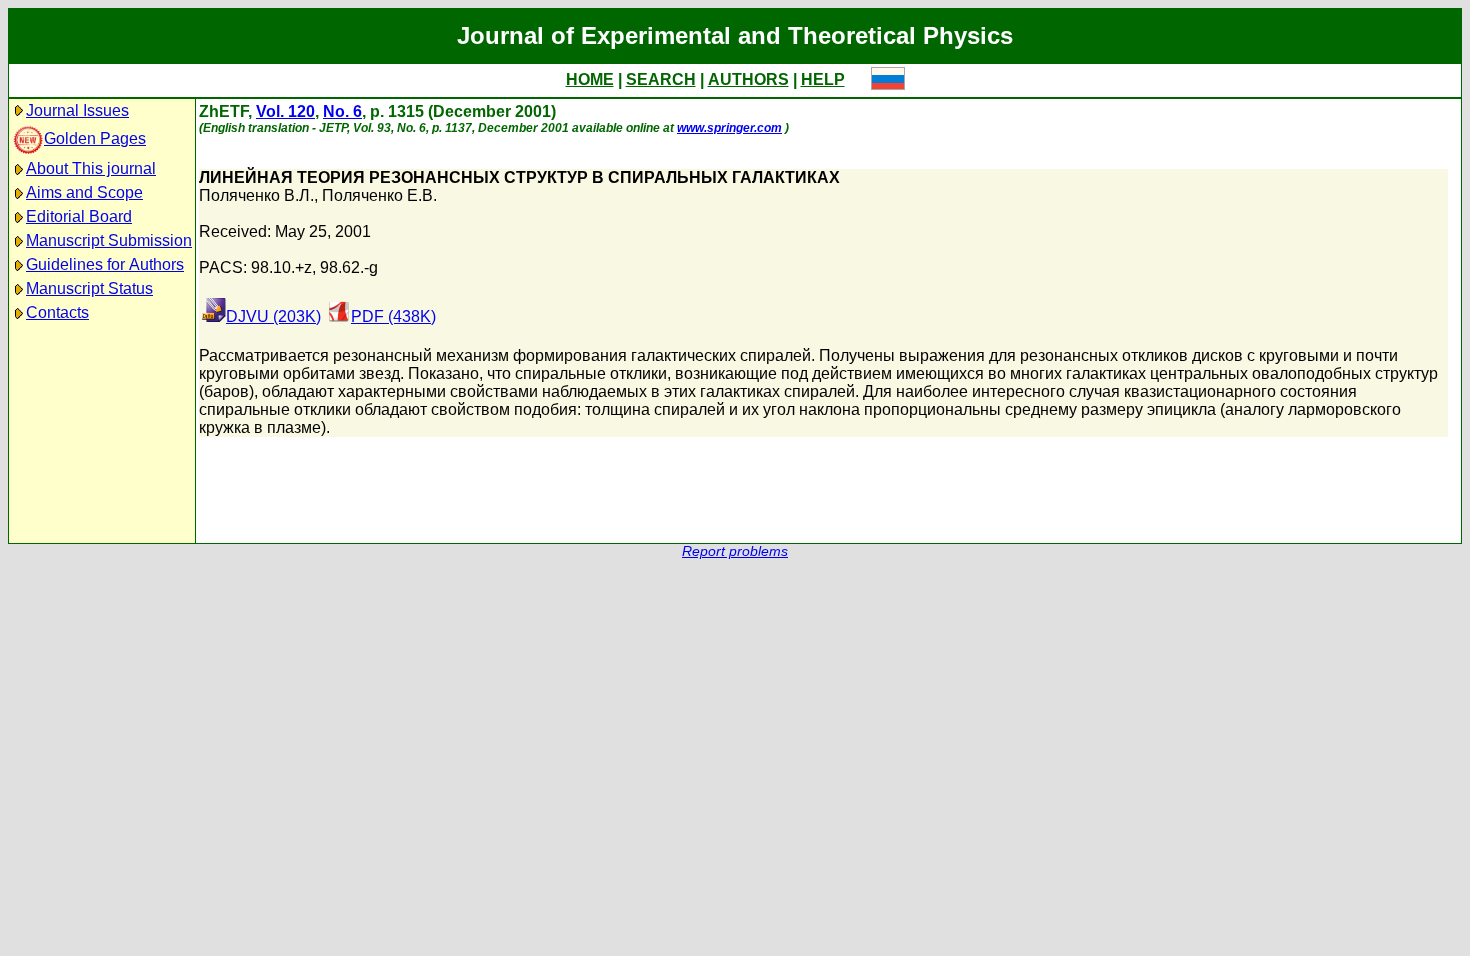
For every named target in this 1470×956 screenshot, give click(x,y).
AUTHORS (748, 79)
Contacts (57, 312)
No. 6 (342, 111)
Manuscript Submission (109, 240)
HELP (823, 79)
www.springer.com (729, 128)
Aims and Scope (84, 192)
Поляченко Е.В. (379, 195)
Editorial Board (79, 216)
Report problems (735, 551)
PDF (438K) (393, 316)
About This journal (91, 168)
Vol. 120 (285, 111)
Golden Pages (95, 138)
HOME (590, 79)
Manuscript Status (89, 288)
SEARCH (661, 79)
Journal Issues (77, 110)
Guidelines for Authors (105, 264)
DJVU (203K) (273, 316)
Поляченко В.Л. (256, 195)
